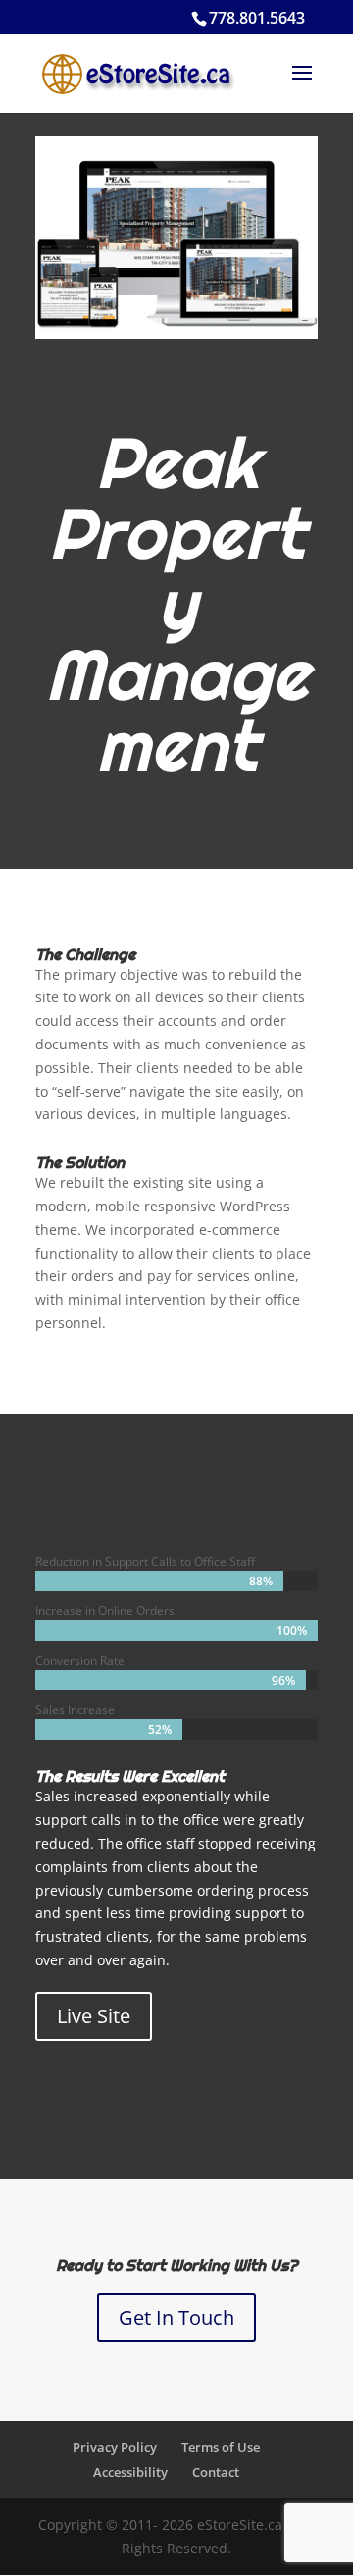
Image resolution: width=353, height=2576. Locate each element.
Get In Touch (176, 2317)
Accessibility (130, 2472)
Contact (216, 2472)
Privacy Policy (115, 2447)
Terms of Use (221, 2447)
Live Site (94, 2016)
